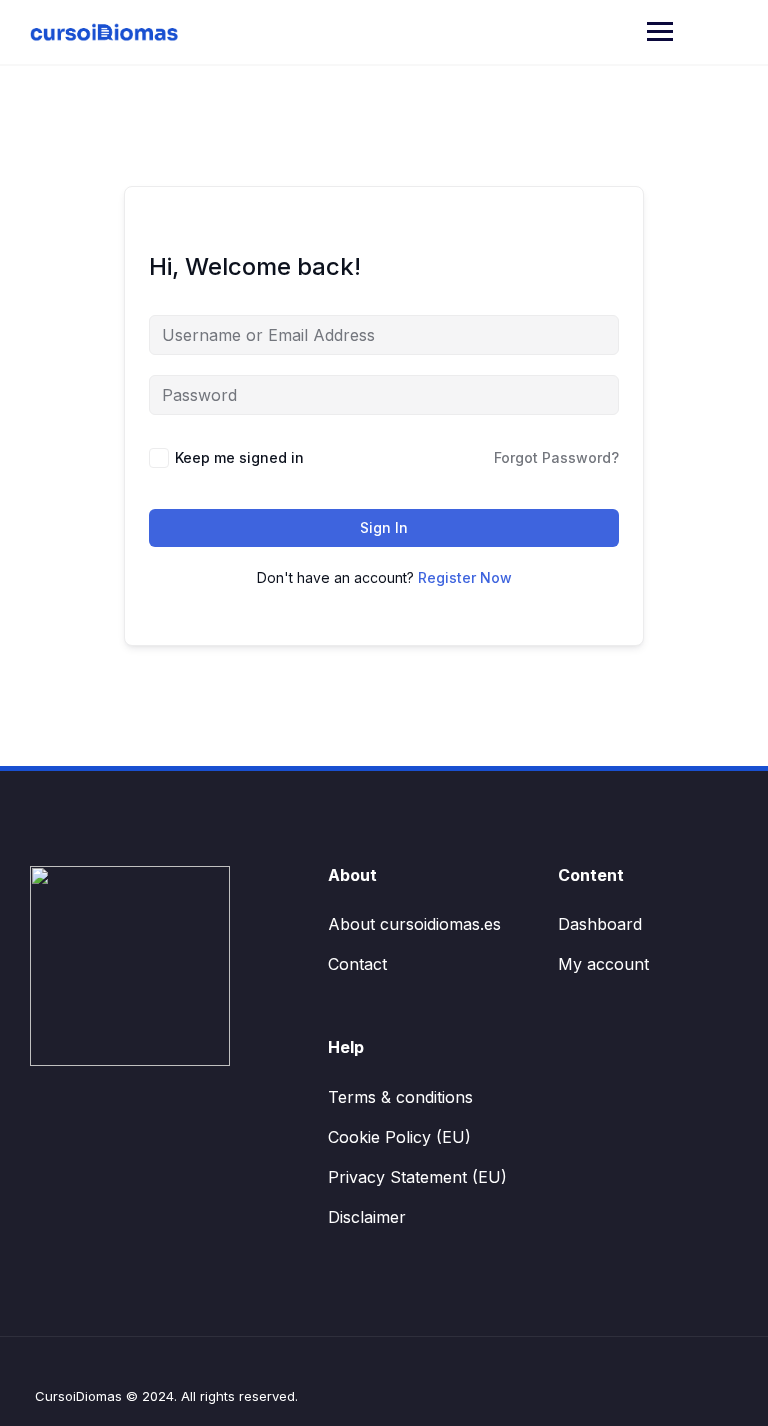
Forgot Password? (556, 457)
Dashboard (600, 924)
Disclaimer (367, 1217)
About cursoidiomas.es (414, 924)
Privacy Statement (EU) (417, 1177)
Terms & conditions (400, 1097)
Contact (357, 964)
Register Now (465, 577)
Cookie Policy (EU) (399, 1137)
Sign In (384, 527)
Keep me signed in (239, 457)
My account (603, 964)
